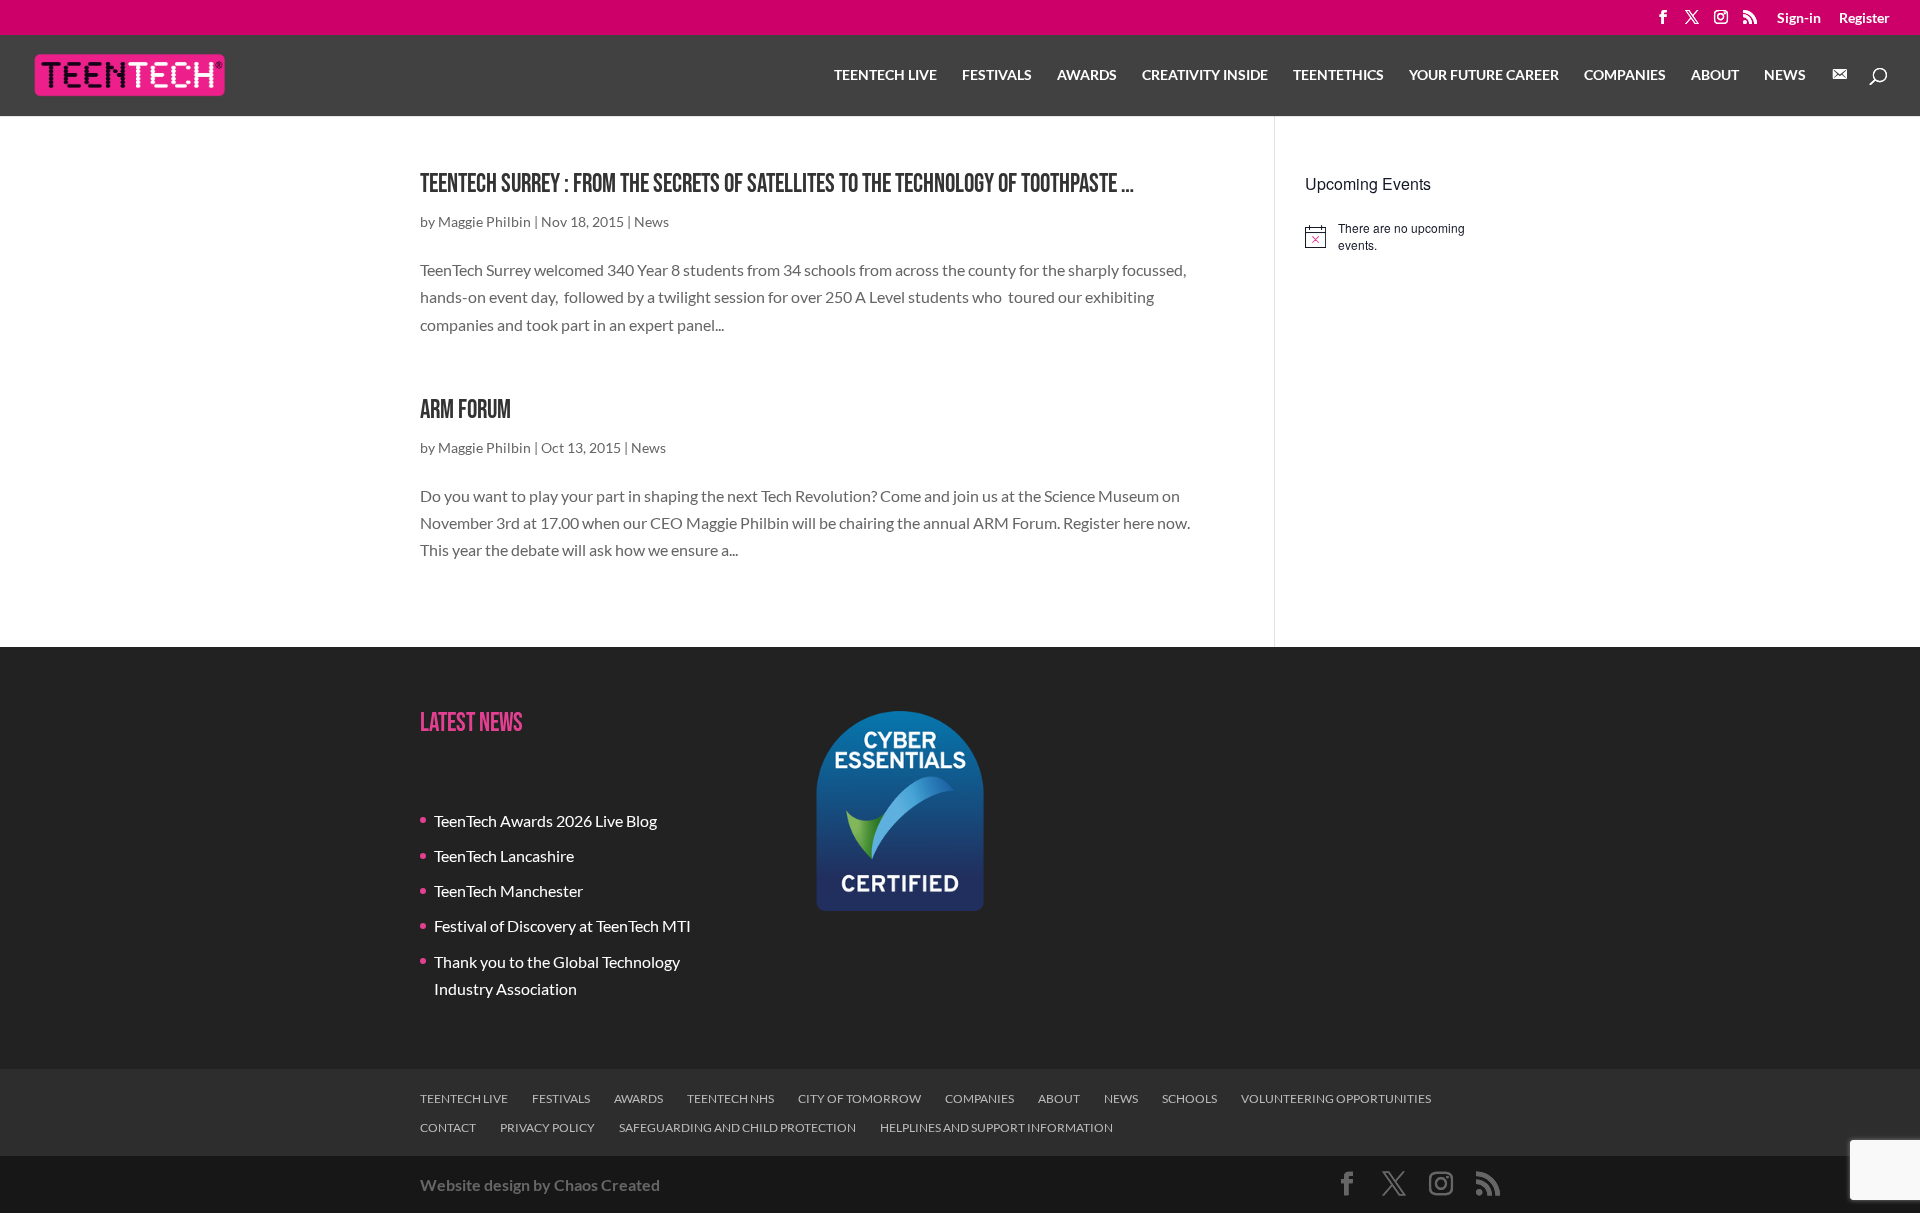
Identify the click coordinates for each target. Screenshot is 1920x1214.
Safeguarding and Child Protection (737, 1127)
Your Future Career (1484, 75)
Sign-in (1799, 18)
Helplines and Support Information (996, 1127)
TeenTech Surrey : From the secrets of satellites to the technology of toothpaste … (777, 184)
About (1715, 75)
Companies (1625, 75)
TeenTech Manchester (508, 890)
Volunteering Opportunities (1336, 1098)
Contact (448, 1127)
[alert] (1402, 236)
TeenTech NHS (730, 1098)
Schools (1189, 1098)
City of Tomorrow (859, 1098)
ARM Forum (465, 410)
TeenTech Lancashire (504, 855)
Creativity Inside (1205, 75)
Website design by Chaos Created (540, 1184)
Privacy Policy (547, 1127)
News (1785, 75)
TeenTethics (1338, 75)
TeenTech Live (885, 75)
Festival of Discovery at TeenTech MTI (562, 925)
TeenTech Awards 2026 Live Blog (545, 820)
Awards (1087, 75)
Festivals (997, 75)
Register (1864, 18)
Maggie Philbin (484, 221)
